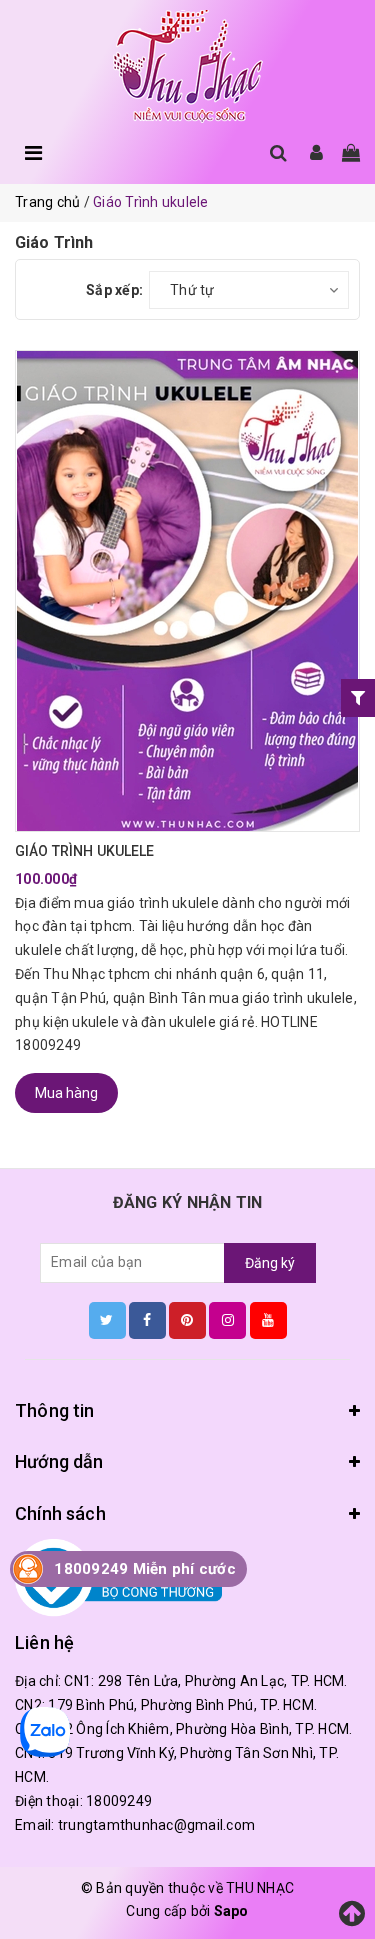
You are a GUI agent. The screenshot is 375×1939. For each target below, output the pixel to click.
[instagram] (227, 1320)
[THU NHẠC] (188, 66)
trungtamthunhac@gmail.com (156, 1825)
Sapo (231, 1911)
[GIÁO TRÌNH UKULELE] (187, 591)
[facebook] (147, 1320)
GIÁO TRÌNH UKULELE (85, 851)
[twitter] (107, 1320)
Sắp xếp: (114, 290)
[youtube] (268, 1320)
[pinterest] (187, 1320)
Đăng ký (270, 1263)
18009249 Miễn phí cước (145, 1569)
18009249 (119, 1801)
